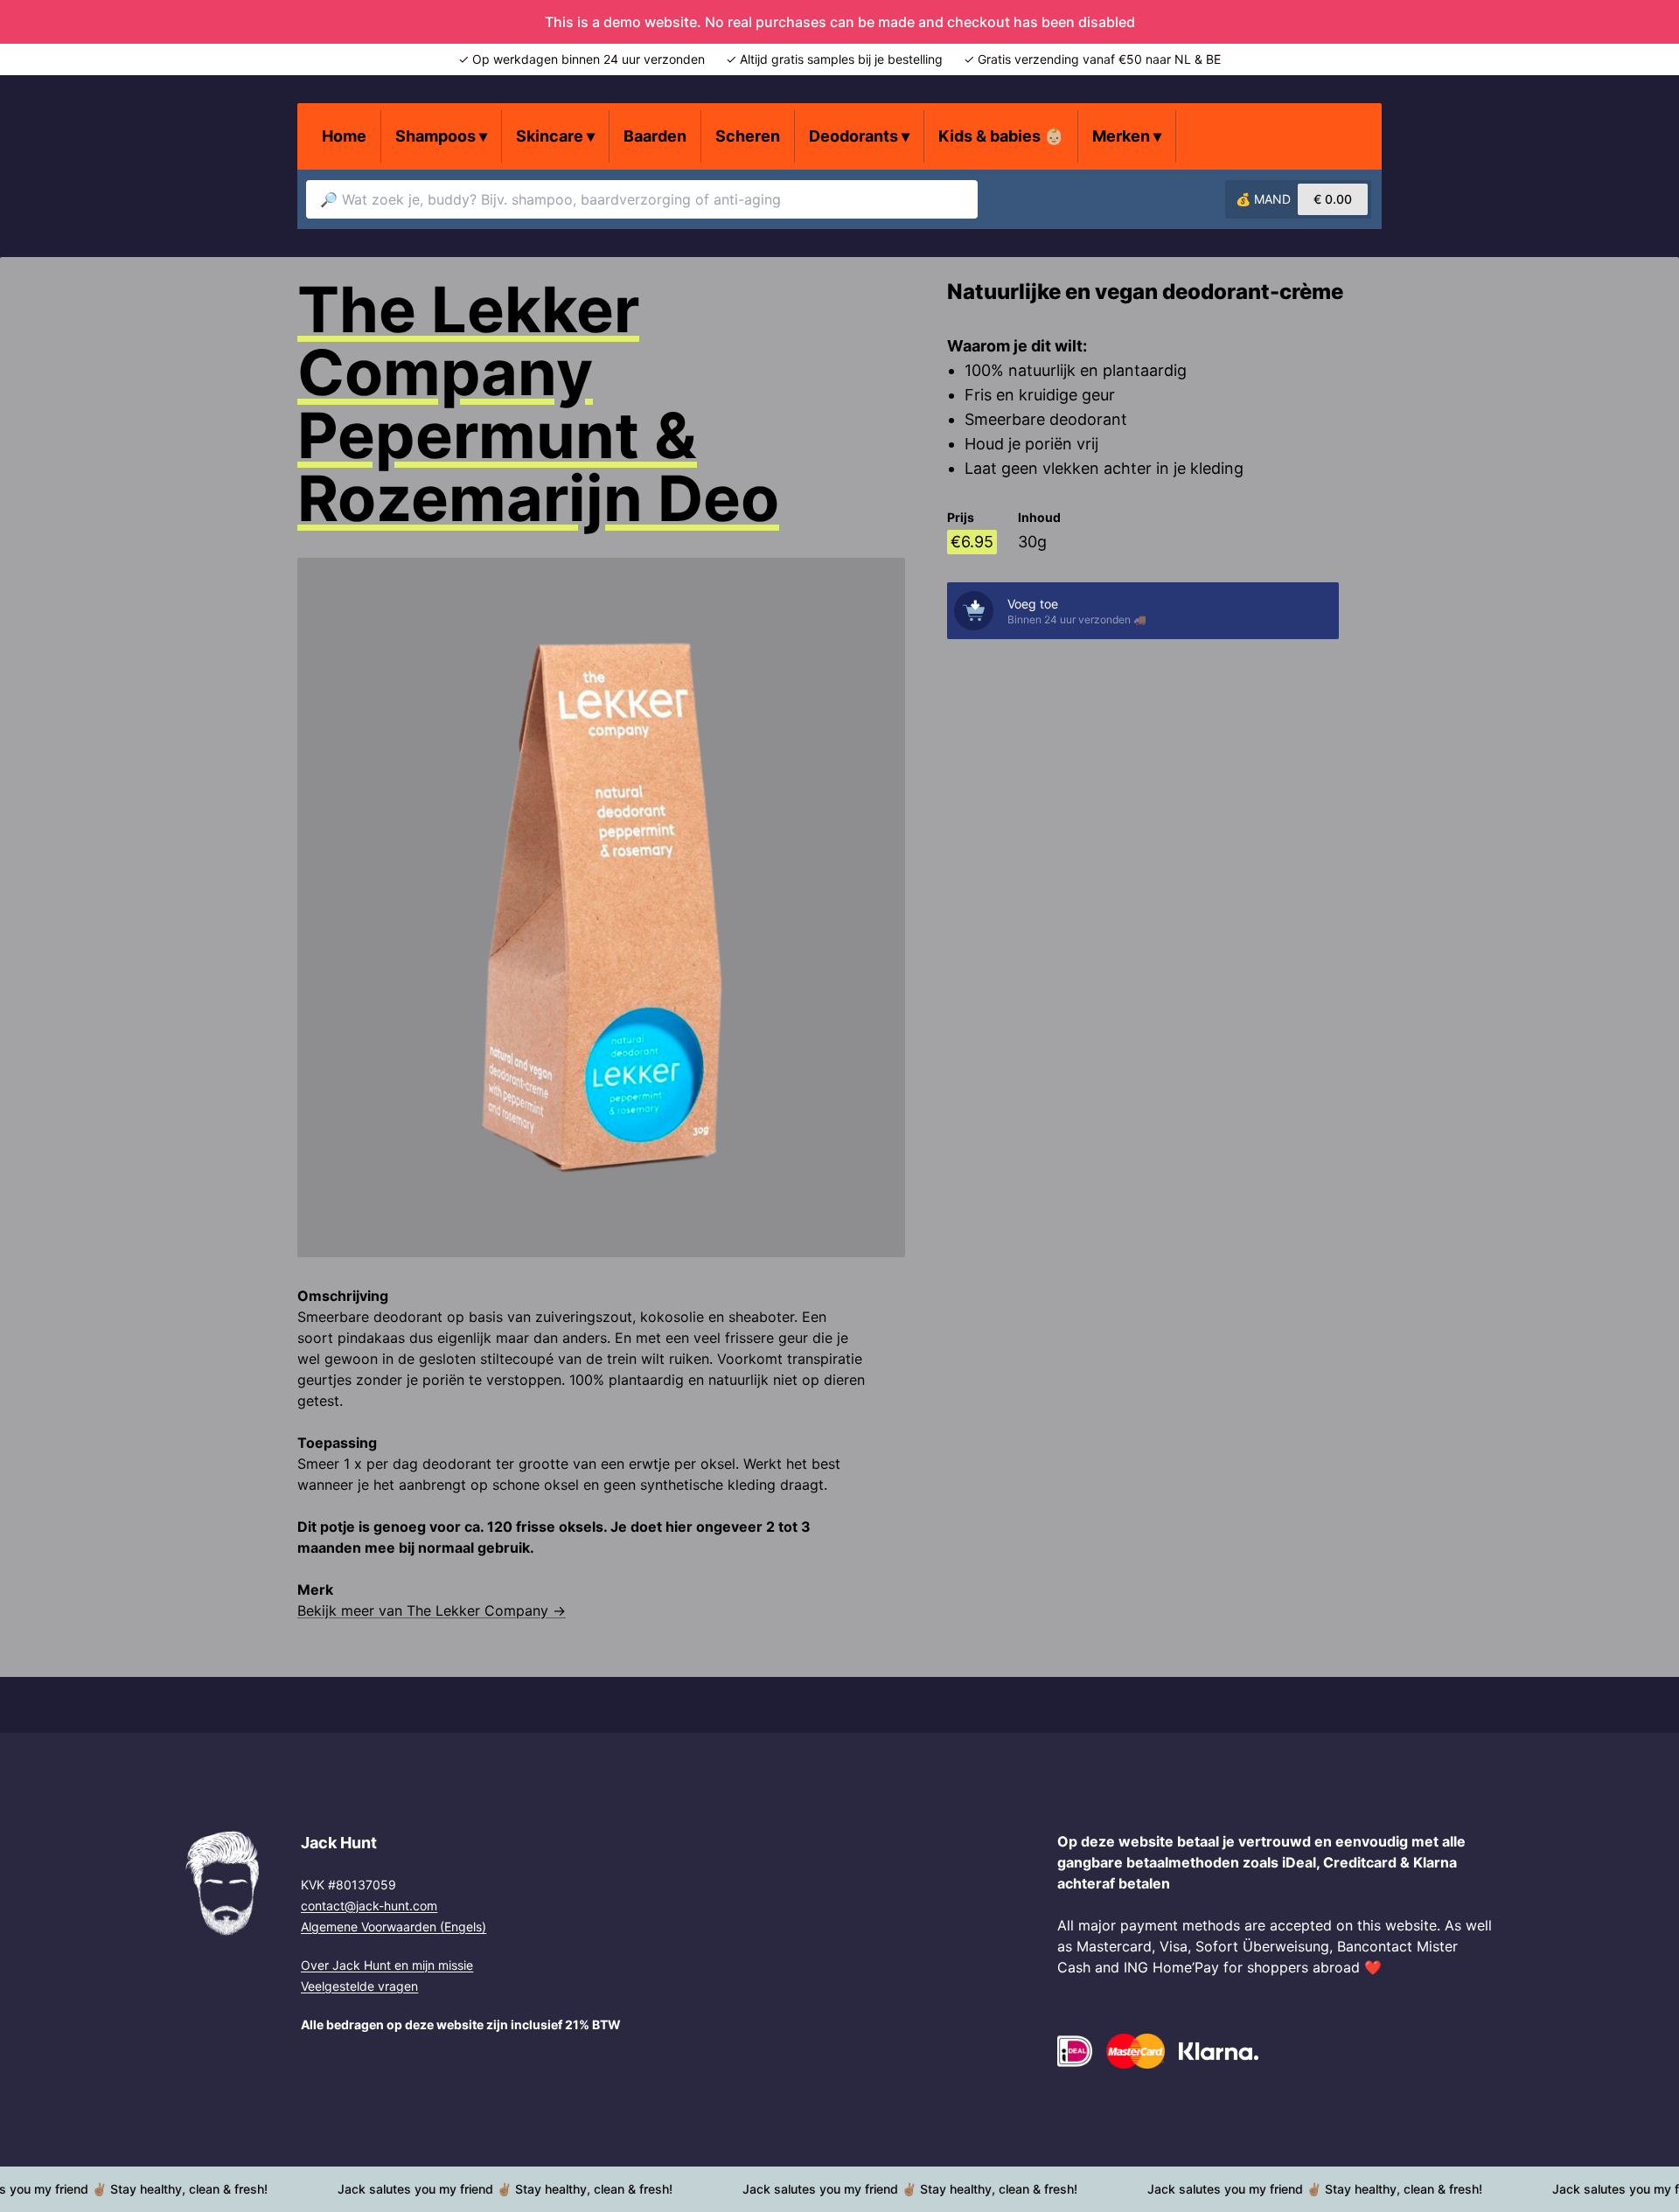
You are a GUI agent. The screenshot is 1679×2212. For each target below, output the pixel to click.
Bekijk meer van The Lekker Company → (432, 1610)
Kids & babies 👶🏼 (1001, 136)
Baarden (655, 136)
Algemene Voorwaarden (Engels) (394, 1927)
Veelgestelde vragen (359, 1986)
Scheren (748, 136)
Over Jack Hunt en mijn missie (387, 1965)
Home (344, 136)
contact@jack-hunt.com (369, 1906)
